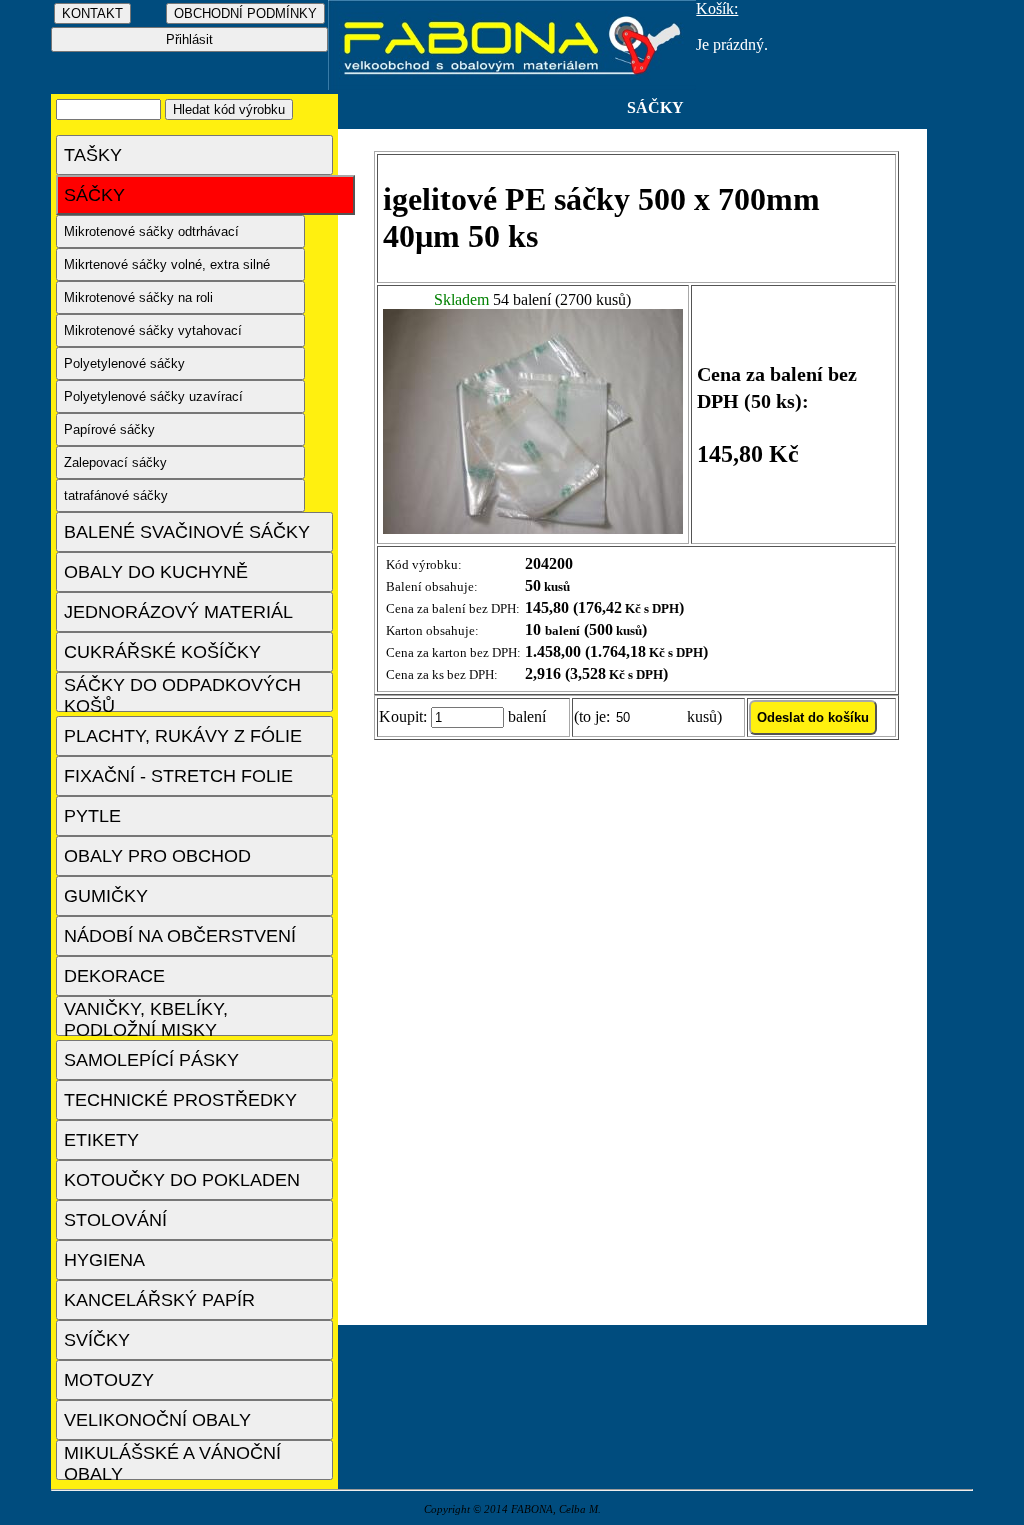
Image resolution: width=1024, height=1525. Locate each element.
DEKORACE (114, 976)
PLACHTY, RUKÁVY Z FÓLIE (183, 736)
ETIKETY (101, 1140)
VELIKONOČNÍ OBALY (157, 1420)
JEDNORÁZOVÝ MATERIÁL (178, 612)
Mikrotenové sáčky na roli (138, 297)
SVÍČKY (97, 1340)
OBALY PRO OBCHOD (157, 856)
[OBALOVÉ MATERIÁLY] (512, 84)
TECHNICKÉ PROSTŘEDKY (180, 1100)
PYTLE (92, 816)
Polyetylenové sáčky (124, 363)
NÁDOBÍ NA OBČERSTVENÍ (180, 936)
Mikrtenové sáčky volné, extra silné (167, 264)
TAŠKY (93, 155)
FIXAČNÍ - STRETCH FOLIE (178, 776)
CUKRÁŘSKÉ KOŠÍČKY (162, 652)
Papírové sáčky (109, 429)
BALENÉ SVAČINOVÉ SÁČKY (187, 532)
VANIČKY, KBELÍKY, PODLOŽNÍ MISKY (146, 1017)
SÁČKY (94, 195)
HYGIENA (104, 1260)
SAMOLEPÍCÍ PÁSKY (151, 1060)
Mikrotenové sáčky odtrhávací (151, 231)
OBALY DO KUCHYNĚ (156, 572)
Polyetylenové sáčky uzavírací (153, 396)
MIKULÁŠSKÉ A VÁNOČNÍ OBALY (172, 1461)
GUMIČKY (106, 896)
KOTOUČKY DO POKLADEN (182, 1180)
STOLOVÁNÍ (115, 1220)
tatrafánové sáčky (116, 495)
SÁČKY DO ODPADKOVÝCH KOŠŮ (182, 693)
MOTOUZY (109, 1380)
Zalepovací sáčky (115, 462)
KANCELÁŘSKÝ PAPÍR (159, 1300)
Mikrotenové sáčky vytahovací (153, 330)
